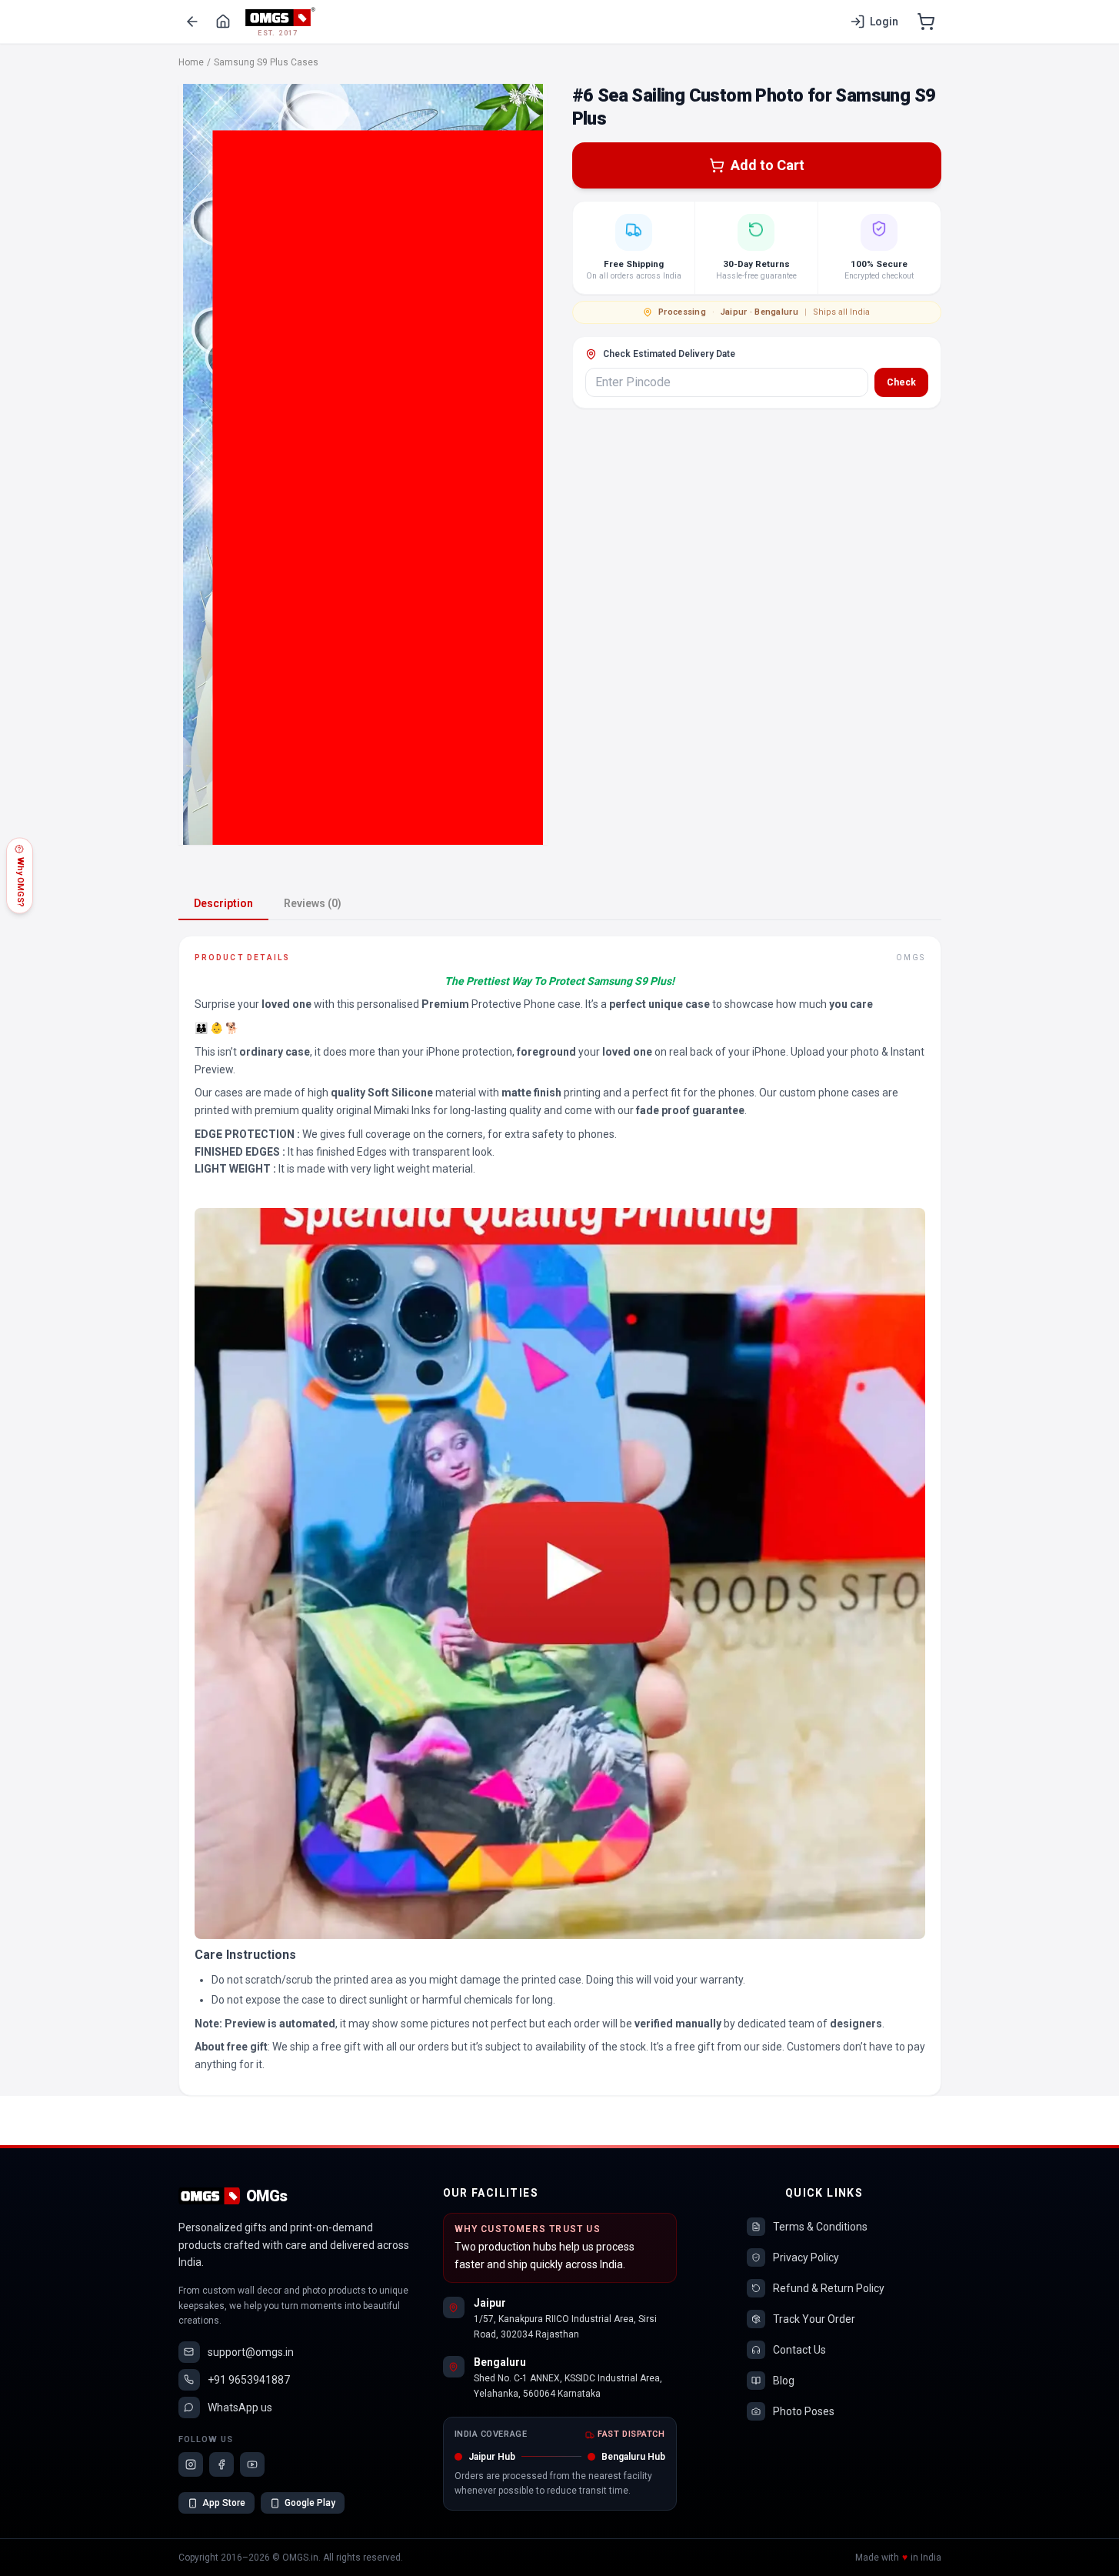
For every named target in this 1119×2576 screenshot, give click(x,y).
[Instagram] (191, 2464)
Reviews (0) (313, 903)
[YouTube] (252, 2464)
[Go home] (223, 22)
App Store (224, 2503)
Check (901, 382)
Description (223, 903)
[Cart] (926, 22)
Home (191, 62)
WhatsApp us (240, 2407)
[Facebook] (221, 2464)
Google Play (310, 2503)
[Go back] (192, 22)
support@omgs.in (251, 2352)
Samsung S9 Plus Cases (266, 62)
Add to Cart (768, 165)
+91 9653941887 (249, 2380)
